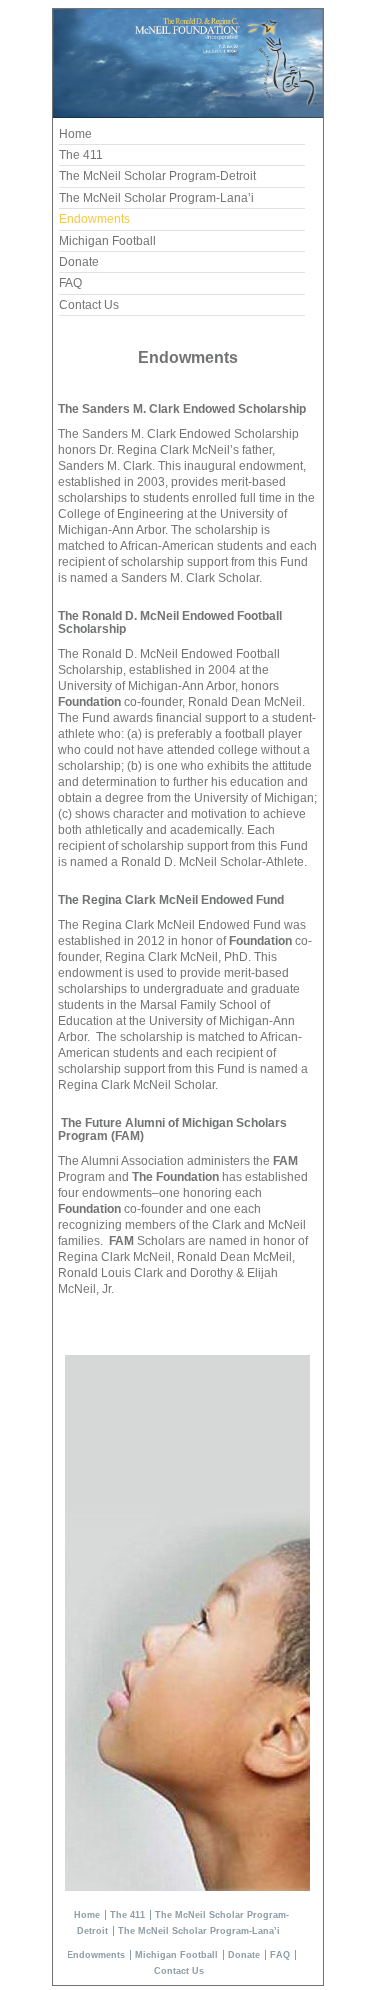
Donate (79, 262)
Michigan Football (107, 241)
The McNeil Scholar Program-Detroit (157, 176)
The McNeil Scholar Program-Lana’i (156, 198)
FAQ (70, 283)
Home (75, 134)
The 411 (81, 155)
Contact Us (89, 305)
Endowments (94, 219)
